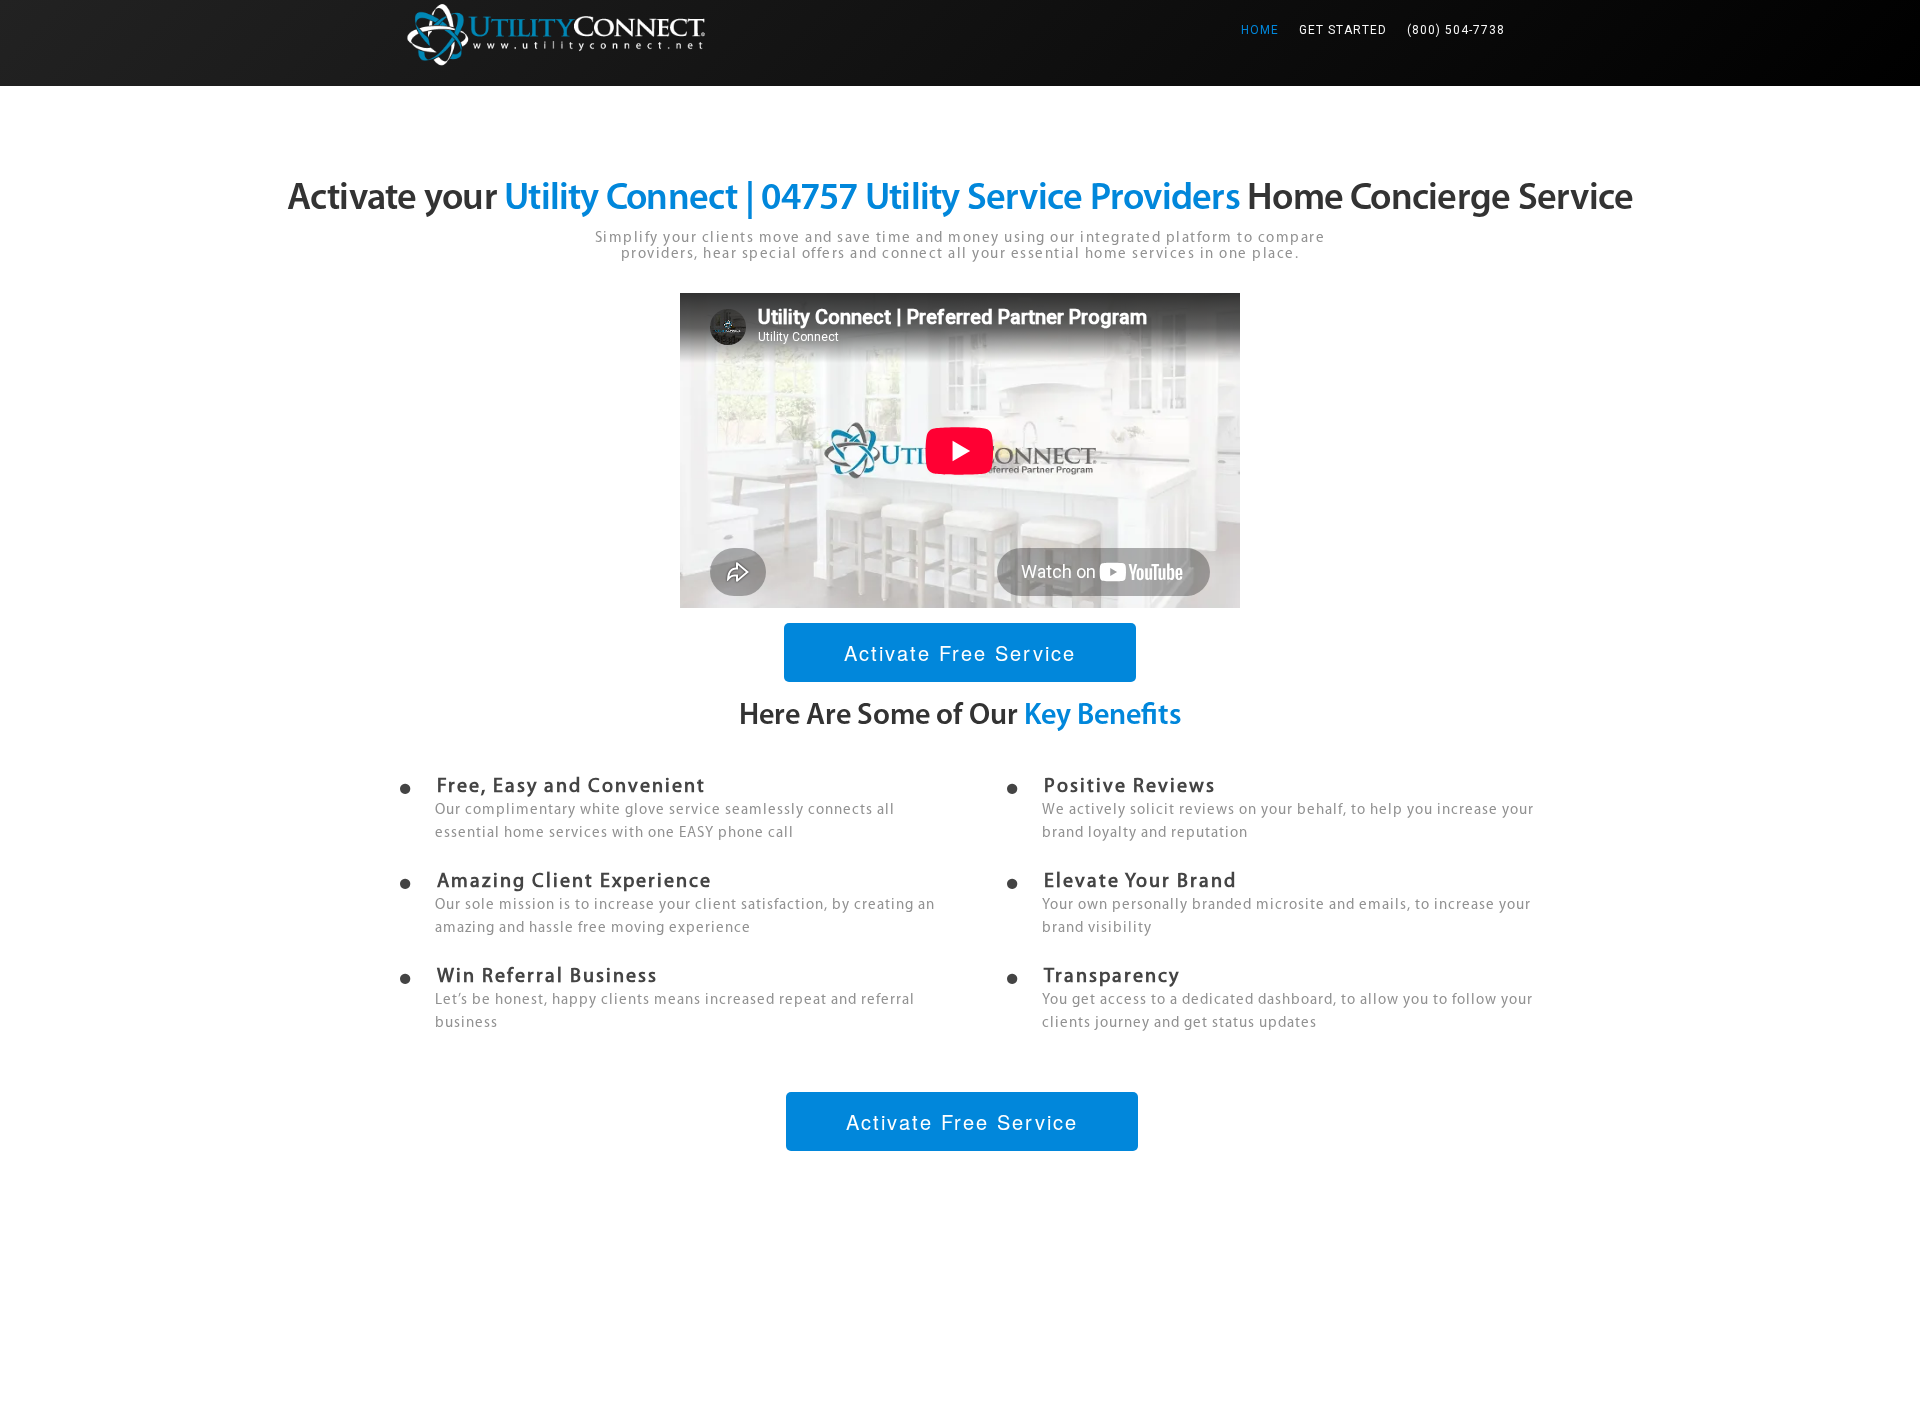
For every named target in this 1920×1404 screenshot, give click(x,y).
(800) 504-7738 (1456, 30)
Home (1265, 29)
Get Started (1343, 30)
